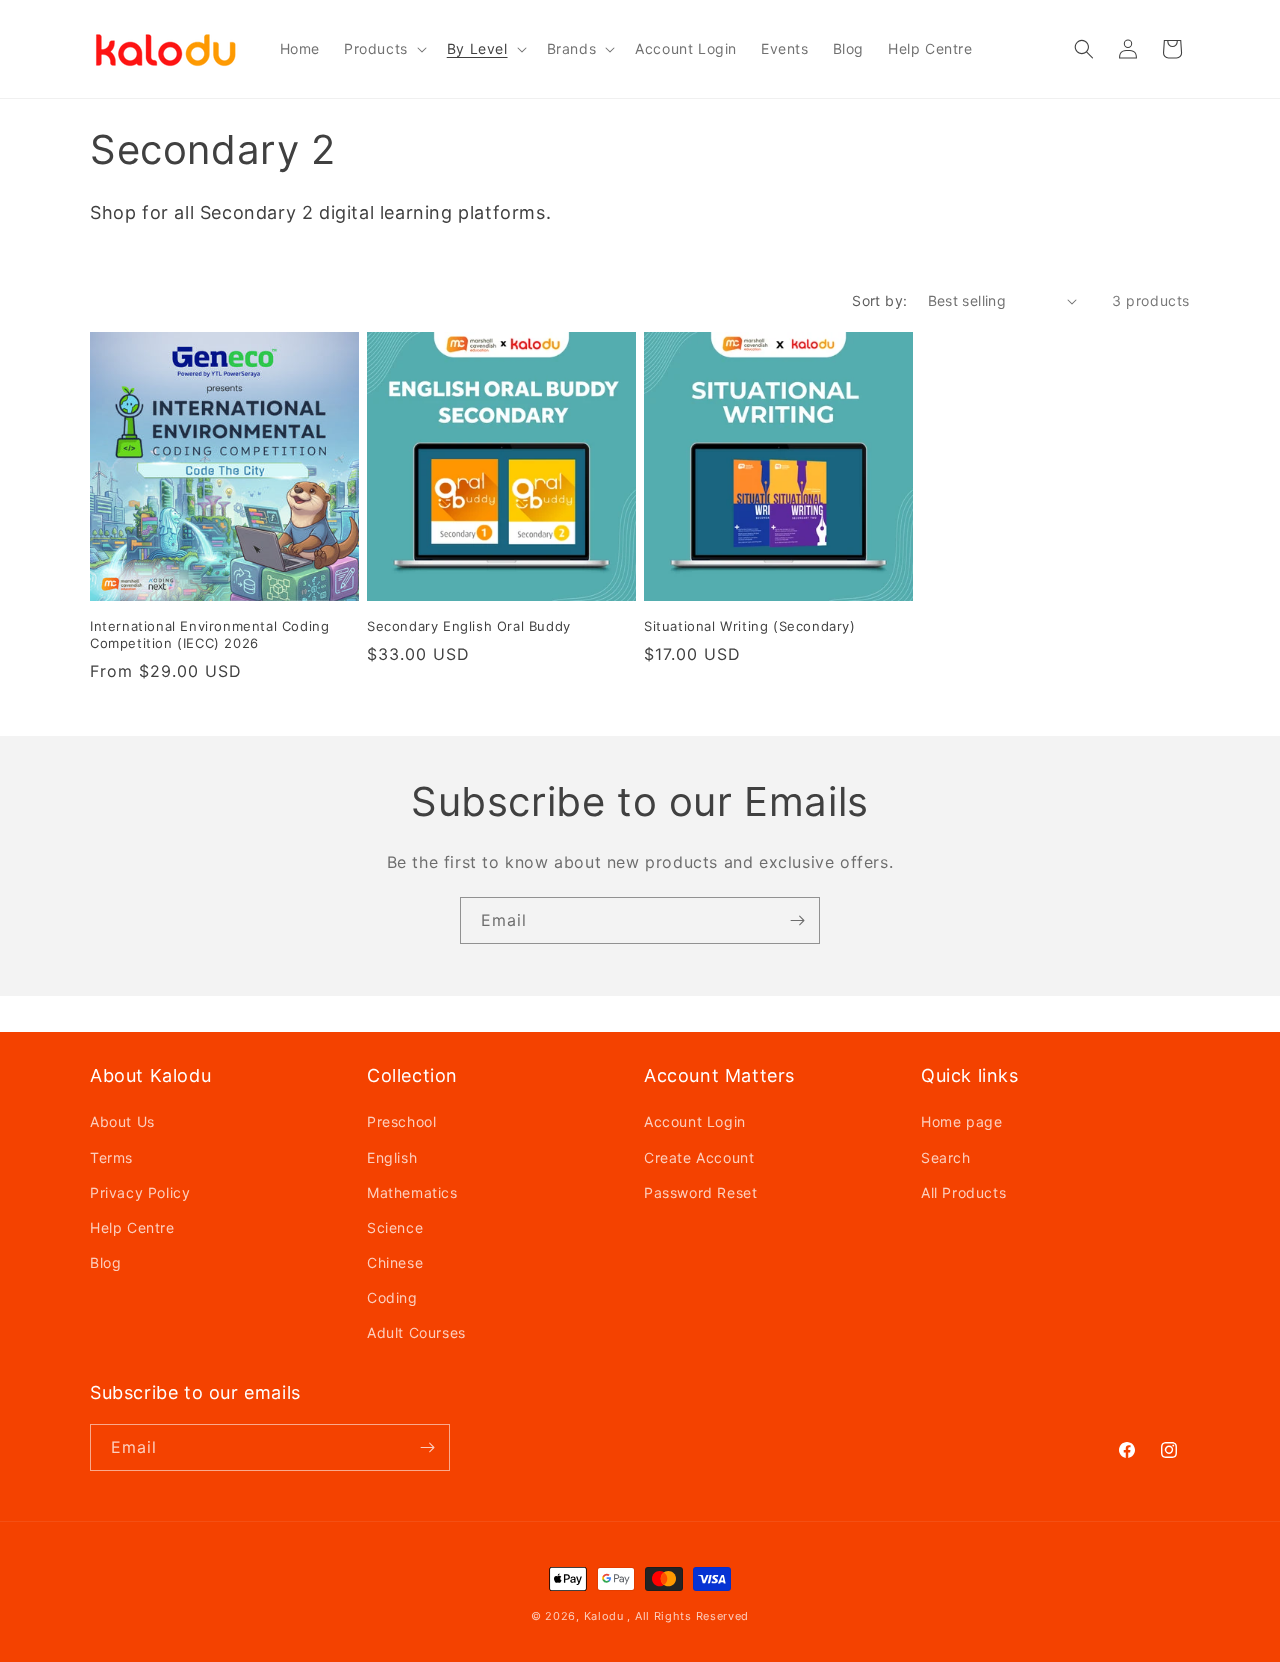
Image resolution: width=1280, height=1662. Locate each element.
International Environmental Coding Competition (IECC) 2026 (209, 634)
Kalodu (604, 1616)
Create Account (699, 1157)
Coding (392, 1297)
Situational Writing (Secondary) (750, 626)
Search (946, 1157)
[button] (383, 49)
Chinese (395, 1262)
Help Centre (132, 1227)
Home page (961, 1121)
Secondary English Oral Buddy (469, 626)
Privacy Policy (140, 1192)
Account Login (695, 1121)
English (392, 1157)
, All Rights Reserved (688, 1616)
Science (395, 1227)
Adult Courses (416, 1332)
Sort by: (879, 300)
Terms (111, 1157)
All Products (963, 1192)
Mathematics (412, 1192)
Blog (105, 1262)
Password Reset (700, 1192)
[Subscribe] (797, 920)
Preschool (401, 1121)
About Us (122, 1121)
